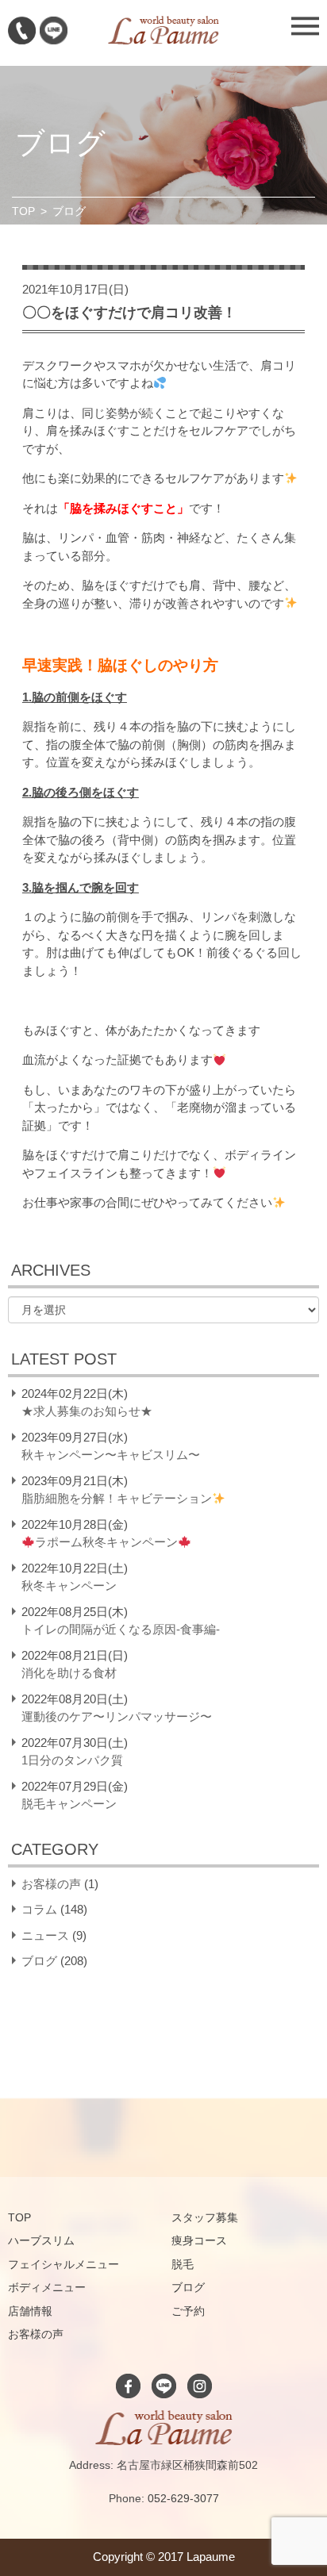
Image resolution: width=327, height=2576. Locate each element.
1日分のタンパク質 (72, 1760)
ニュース (45, 1935)
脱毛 (183, 2264)
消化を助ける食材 (69, 1673)
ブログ (39, 1961)
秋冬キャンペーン (69, 1586)
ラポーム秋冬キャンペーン (106, 1542)
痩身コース (199, 2240)
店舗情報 (30, 2311)
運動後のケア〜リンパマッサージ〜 (117, 1716)
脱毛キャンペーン (69, 1804)
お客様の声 (51, 1884)
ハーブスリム (41, 2240)
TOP (23, 211)
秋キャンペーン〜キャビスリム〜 (111, 1455)
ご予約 (188, 2311)
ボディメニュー (47, 2287)
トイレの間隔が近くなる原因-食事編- (121, 1629)
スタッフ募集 (205, 2217)
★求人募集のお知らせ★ (87, 1411)
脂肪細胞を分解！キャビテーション (117, 1498)
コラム (39, 1909)
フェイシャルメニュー (63, 2264)
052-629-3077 (183, 2498)
